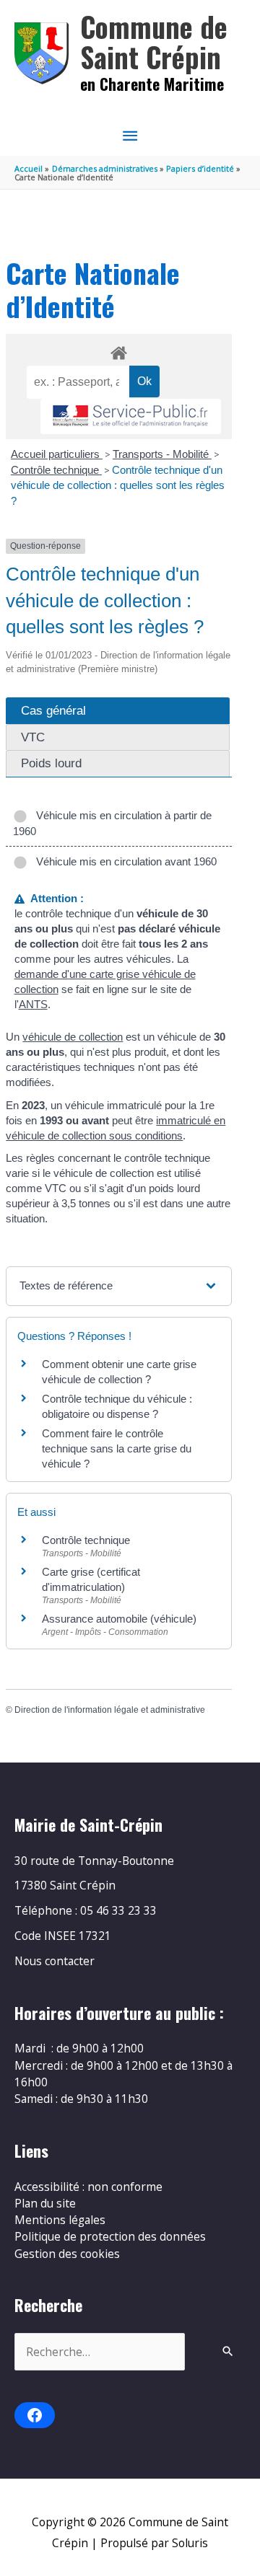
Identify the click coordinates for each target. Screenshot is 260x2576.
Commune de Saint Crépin (154, 41)
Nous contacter (55, 1961)
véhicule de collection (73, 1037)
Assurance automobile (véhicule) (119, 1619)
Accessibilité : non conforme (88, 2187)
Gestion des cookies (67, 2254)
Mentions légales (60, 2220)
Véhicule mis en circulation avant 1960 (123, 861)
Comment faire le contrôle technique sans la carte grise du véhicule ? (117, 1448)
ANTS (33, 1004)
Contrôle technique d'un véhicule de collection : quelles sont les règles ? (118, 485)
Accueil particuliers (57, 454)
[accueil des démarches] (118, 350)
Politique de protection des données (110, 2236)
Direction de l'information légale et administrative (110, 1710)
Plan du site (45, 2203)
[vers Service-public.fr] (131, 416)
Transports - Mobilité (162, 454)
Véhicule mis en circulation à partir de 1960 (112, 823)
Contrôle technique (56, 470)
